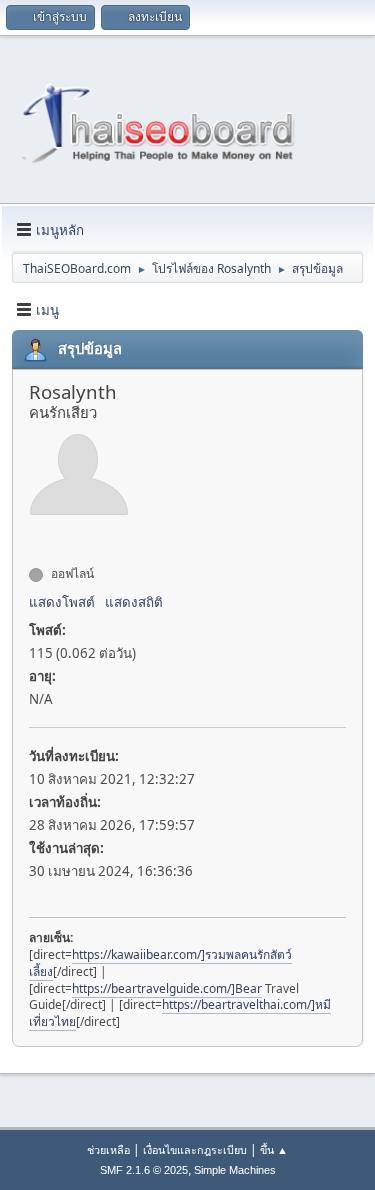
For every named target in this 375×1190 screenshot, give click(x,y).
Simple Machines (235, 1170)
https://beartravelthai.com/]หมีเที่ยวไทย (180, 1013)
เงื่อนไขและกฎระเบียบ (195, 1149)
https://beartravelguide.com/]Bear (167, 988)
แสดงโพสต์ (62, 602)
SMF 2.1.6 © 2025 (144, 1170)
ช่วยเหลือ (108, 1149)
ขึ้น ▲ (274, 1149)
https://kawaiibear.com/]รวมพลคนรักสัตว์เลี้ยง (160, 963)
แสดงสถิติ (134, 602)
